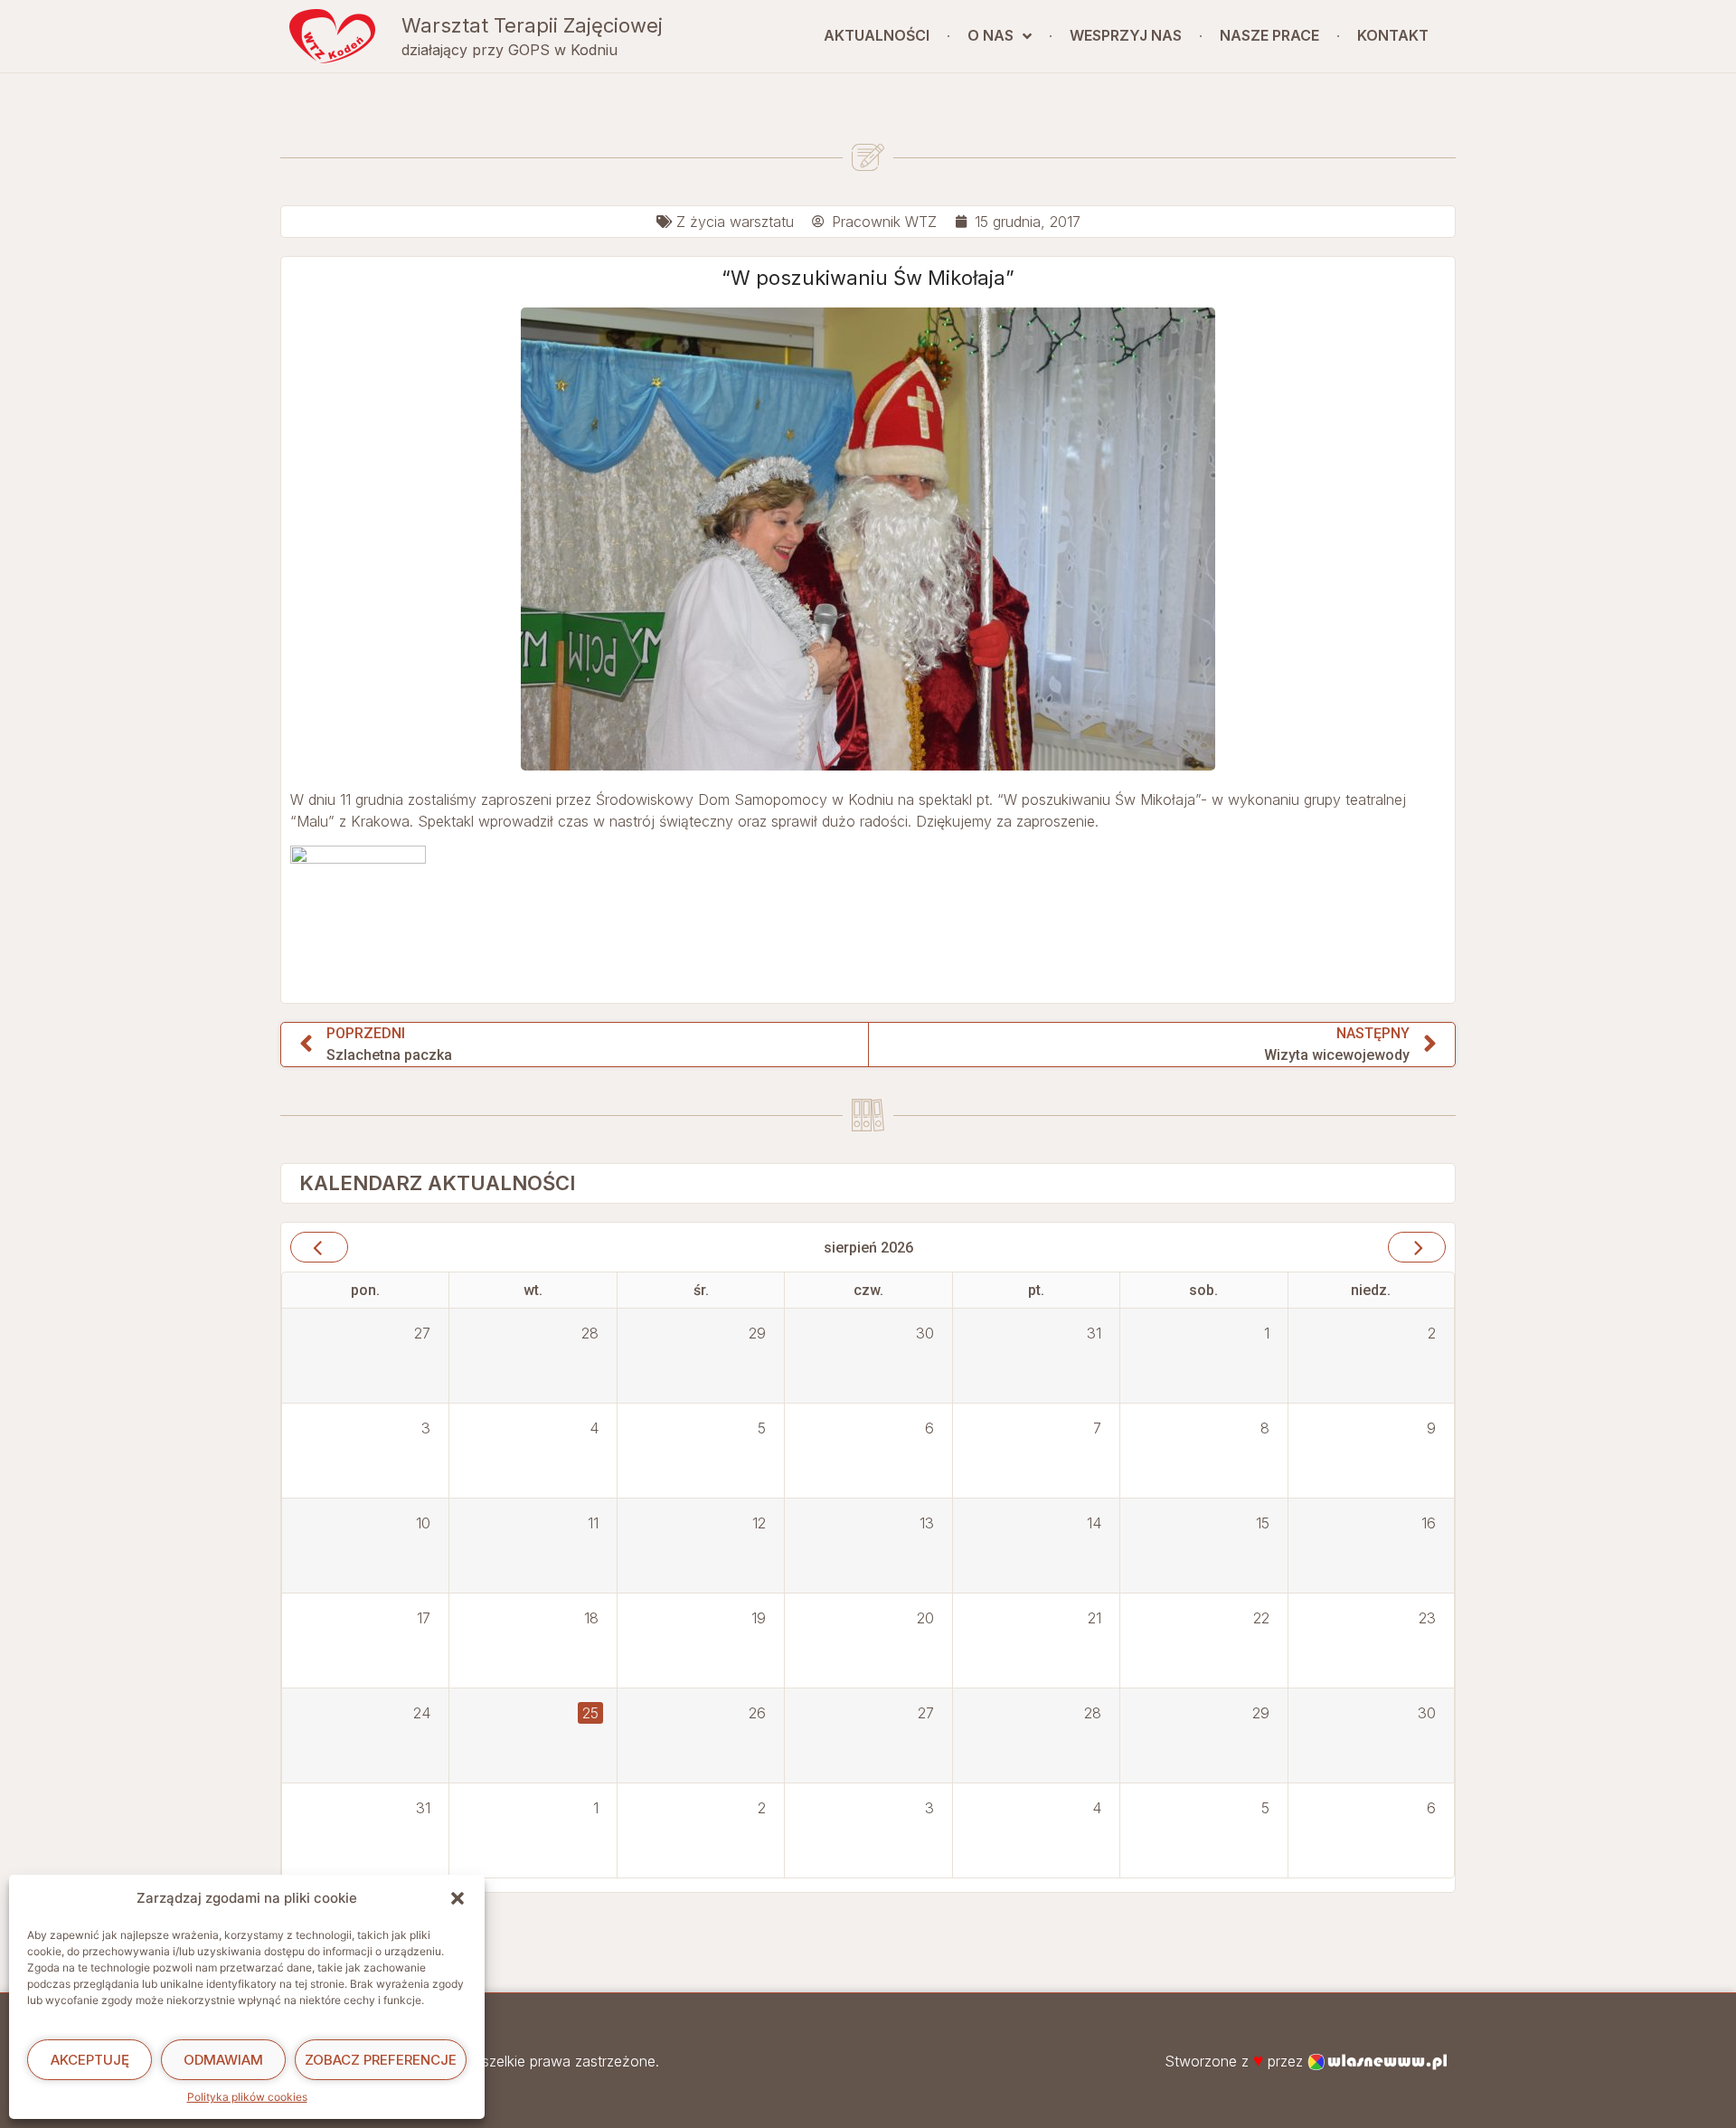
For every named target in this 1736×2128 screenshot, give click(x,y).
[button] (458, 1898)
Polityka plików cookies (247, 2097)
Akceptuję (90, 2060)
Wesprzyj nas (1126, 35)
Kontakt (1393, 35)
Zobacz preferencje (381, 2060)
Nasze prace (1269, 35)
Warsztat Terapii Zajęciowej (532, 25)
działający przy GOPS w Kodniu (509, 50)
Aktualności (877, 35)
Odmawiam (223, 2060)
